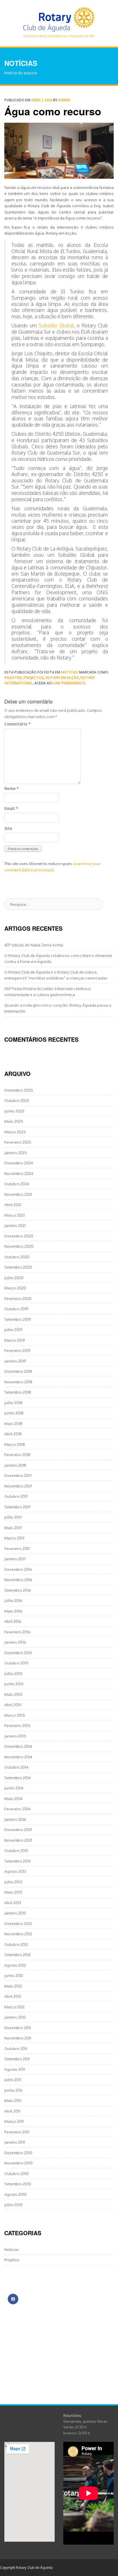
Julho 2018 (13, 1403)
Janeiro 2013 (15, 1913)
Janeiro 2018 (15, 1465)
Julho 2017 (13, 1517)
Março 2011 (14, 2121)
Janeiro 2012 (15, 2017)
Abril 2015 (13, 1705)
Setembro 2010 (18, 2184)
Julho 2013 (13, 1882)
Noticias (70, 672)
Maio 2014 (13, 1798)
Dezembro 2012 (18, 1923)
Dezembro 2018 (18, 1371)
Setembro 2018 (18, 1392)
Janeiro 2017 (15, 1559)
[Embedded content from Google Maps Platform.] (29, 2492)
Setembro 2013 (17, 1861)
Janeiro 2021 (15, 1225)
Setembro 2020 (18, 1267)
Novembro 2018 (18, 1382)
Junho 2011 (13, 2090)
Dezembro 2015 (18, 1653)
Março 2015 (15, 1715)
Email (11, 808)
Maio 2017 (13, 1528)
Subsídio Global (56, 325)
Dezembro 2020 (19, 1236)
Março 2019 (14, 1340)
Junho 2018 (14, 1413)
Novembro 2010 (18, 2163)
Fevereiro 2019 (17, 1350)
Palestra (13, 678)
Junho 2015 (14, 1684)
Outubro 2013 (16, 1850)
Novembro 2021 (18, 1194)
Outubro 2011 (16, 2048)
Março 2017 (14, 1538)
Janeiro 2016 (15, 1642)
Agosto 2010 (15, 2194)
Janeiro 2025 (16, 1153)
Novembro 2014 (18, 1757)
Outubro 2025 (17, 1100)
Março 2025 (15, 1132)
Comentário (17, 724)
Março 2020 (15, 1288)
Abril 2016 (13, 1621)
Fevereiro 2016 (17, 1632)
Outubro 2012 (16, 1944)
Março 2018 (15, 1444)
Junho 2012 (14, 1975)
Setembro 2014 (18, 1778)
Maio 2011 (13, 2100)
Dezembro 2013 (18, 1830)
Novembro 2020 (19, 1246)
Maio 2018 (13, 1423)
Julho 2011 (13, 2080)
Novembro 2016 (18, 1580)
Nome (11, 788)
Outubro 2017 (16, 1496)
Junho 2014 (14, 1788)
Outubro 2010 (16, 2173)
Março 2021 (14, 1215)
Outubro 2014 (16, 1767)
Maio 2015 (13, 1694)
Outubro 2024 (17, 1184)
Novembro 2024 (19, 1173)
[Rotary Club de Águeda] (59, 21)
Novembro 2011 (18, 2038)
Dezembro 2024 (19, 1163)
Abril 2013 (13, 1903)
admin (64, 100)
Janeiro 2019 (15, 1361)
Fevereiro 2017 (17, 1548)
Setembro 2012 (17, 1955)
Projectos (34, 678)
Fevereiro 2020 (18, 1298)
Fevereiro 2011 (17, 2132)
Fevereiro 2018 (17, 1455)
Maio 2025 (14, 1121)
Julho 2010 (13, 2205)
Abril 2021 (13, 1205)
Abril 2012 (13, 1996)
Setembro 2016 (18, 1590)
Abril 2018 (13, 1434)
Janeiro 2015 (15, 1736)
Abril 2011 (12, 2111)
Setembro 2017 (17, 1507)
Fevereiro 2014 (17, 1809)
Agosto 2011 (15, 2069)
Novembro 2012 (18, 1934)
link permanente (69, 683)
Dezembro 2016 (18, 1569)
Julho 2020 (14, 1278)
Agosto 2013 (15, 1871)
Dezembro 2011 (18, 2028)
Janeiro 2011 (15, 2142)
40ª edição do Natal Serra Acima (34, 945)
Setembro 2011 (17, 2059)
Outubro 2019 (16, 1309)
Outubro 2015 (16, 1663)
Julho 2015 (13, 1673)
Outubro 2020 (17, 1257)
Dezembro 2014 (18, 1746)
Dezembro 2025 (19, 1090)
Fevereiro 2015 (17, 1725)
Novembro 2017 (18, 1486)
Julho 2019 (13, 1330)
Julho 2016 (13, 1600)
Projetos (12, 2260)
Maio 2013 (13, 1892)
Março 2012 (14, 2007)
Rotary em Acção (62, 678)
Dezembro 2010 (18, 2153)
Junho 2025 (14, 1111)
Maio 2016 (13, 1611)
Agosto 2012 (15, 1965)
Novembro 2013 (18, 1840)
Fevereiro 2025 (18, 1142)
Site (8, 828)
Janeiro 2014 (15, 1819)
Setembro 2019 (17, 1319)
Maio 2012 (13, 1986)
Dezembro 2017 (18, 1475)
